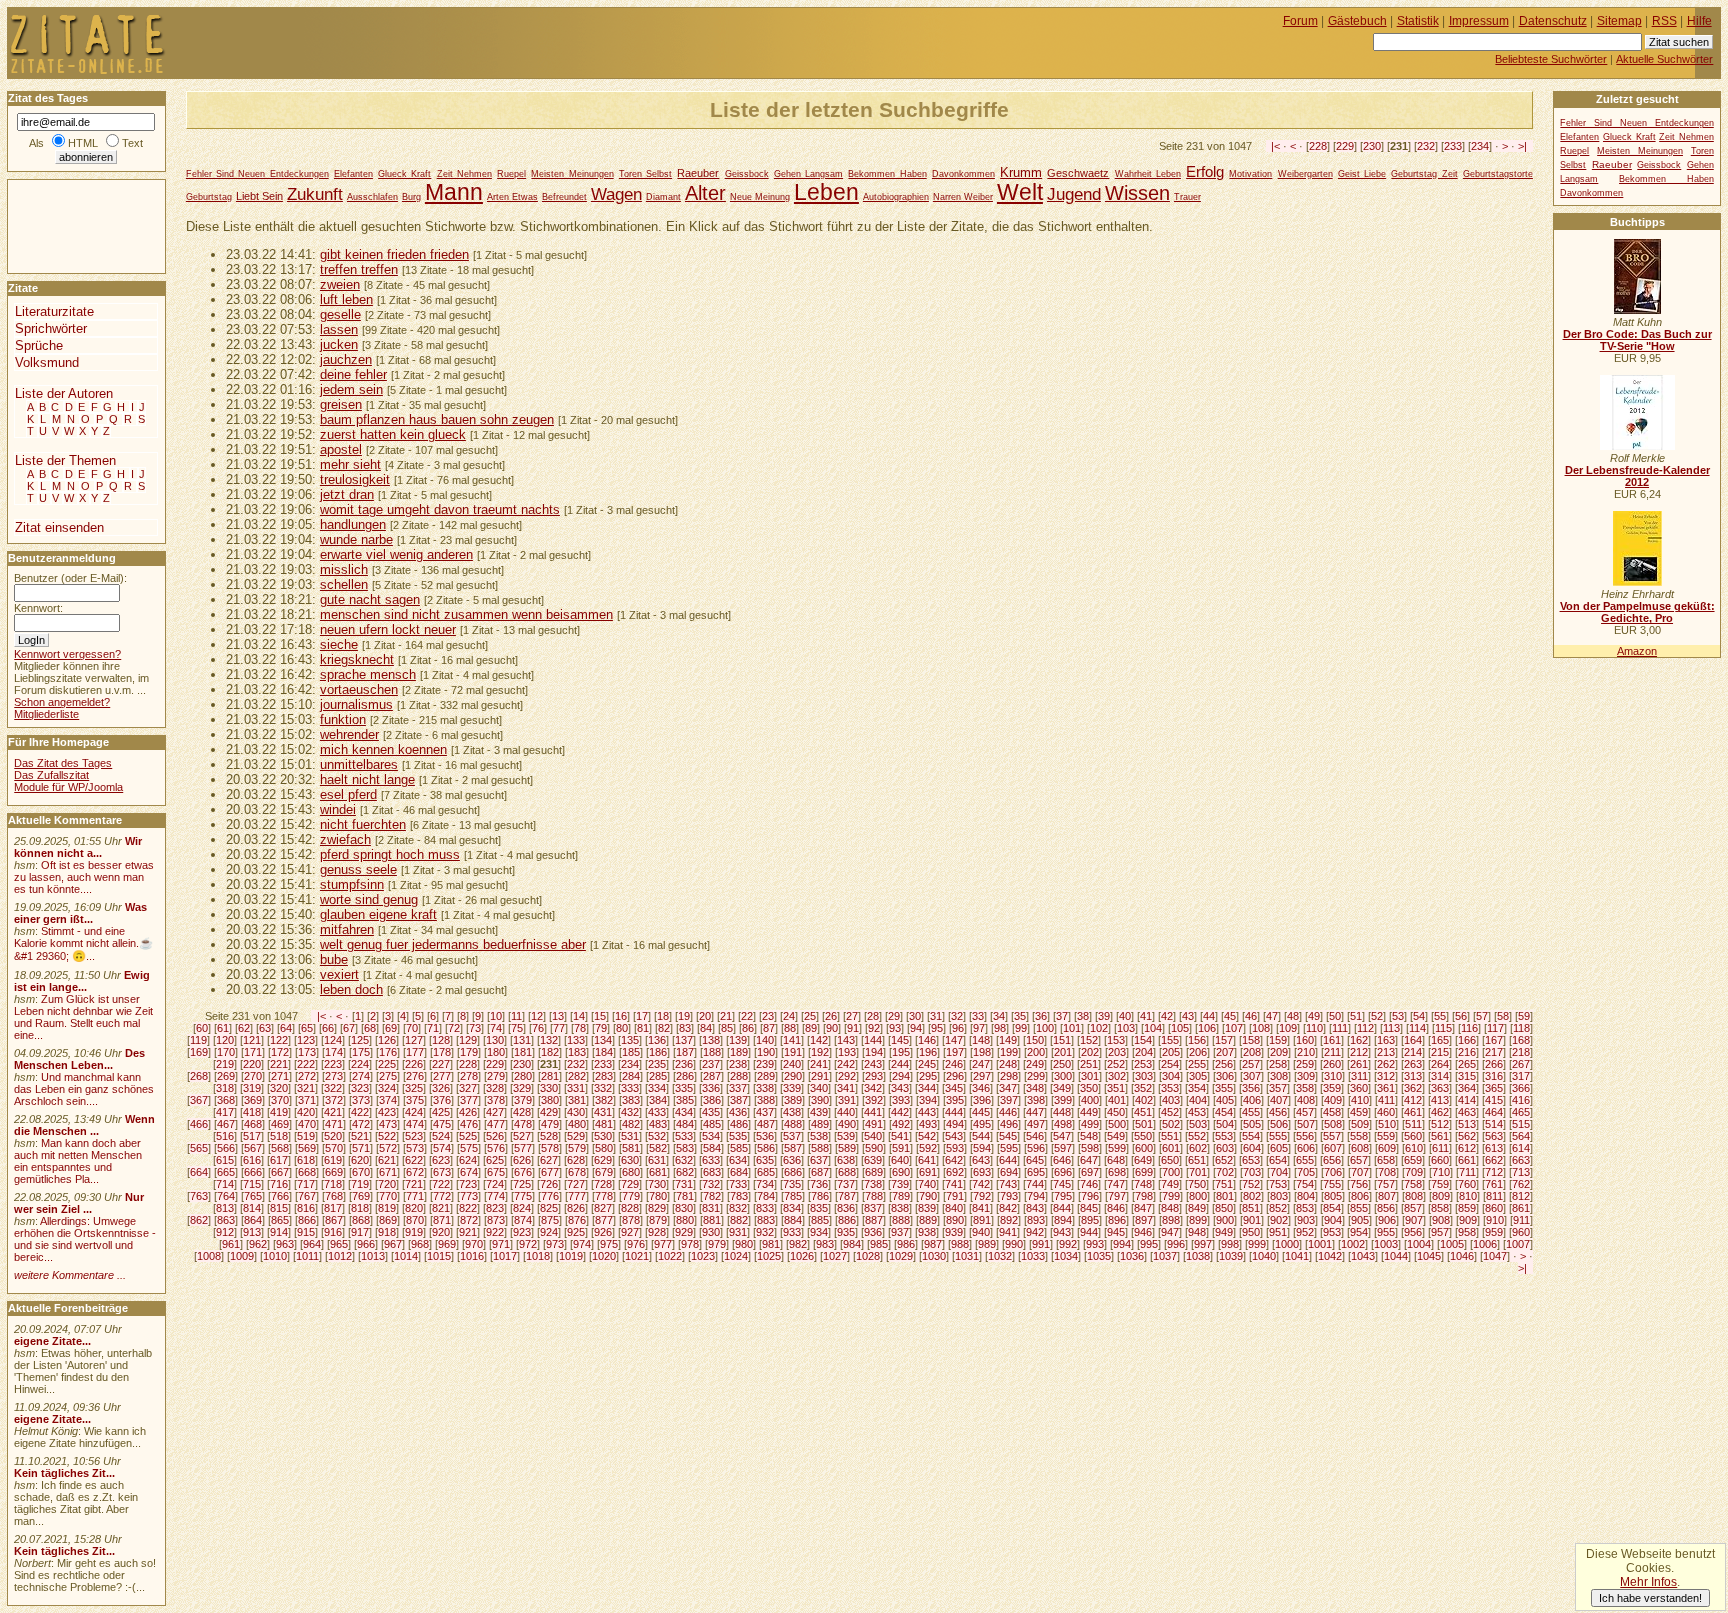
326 (441, 1088)
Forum (1300, 21)
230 (1372, 146)
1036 (1132, 1256)
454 (1224, 1112)
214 (1413, 1052)
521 (360, 1136)
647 (1089, 1160)
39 (1104, 1016)
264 (1440, 1064)
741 (954, 1184)
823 (495, 1208)
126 (387, 1040)
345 (954, 1088)
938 (927, 1232)
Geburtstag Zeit (1424, 174)
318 (225, 1088)
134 (603, 1040)
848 (1170, 1208)
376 (442, 1100)
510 (1387, 1124)
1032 (1000, 1256)
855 (1359, 1208)
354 (1197, 1088)
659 (1413, 1160)
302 (1117, 1076)
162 (1359, 1040)
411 (1386, 1100)
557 (1332, 1136)
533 (684, 1136)
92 (874, 1028)
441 (873, 1112)
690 (901, 1172)
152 (1089, 1040)
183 (577, 1052)
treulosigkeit (355, 479)
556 (1305, 1136)
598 (1090, 1148)
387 (739, 1100)
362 (1413, 1088)
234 (1480, 146)
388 (766, 1100)
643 (981, 1160)
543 (954, 1136)
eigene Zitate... (52, 1341)
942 (1035, 1232)
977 (663, 1244)
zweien (340, 284)
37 (1062, 1016)
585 (739, 1148)
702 (1225, 1172)
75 (517, 1028)
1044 (1396, 1256)
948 (1197, 1232)
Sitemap (1619, 21)
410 (1360, 1100)
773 (469, 1196)
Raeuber (698, 173)
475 (442, 1124)
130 (495, 1040)
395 (955, 1100)
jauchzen (346, 359)
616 (252, 1160)
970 (474, 1244)
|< (1275, 146)
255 (1197, 1064)
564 (1521, 1136)
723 (468, 1184)
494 (955, 1124)
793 (1009, 1196)
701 (1198, 1172)
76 (538, 1028)
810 (1468, 1196)
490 (847, 1124)
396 (982, 1100)
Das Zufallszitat (51, 775)
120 (225, 1040)
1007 (1518, 1244)
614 (1521, 1148)
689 (874, 1172)
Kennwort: (38, 608)
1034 (1066, 1256)
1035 (1099, 1256)
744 (1035, 1184)
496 (1009, 1124)
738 (873, 1184)
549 (1116, 1136)
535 (738, 1136)
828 (630, 1208)
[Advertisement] (68, 225)
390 (820, 1100)
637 (819, 1160)
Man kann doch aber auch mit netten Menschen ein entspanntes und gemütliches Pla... (78, 1161)
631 (657, 1160)
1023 (703, 1256)
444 (954, 1112)
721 (414, 1184)
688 (847, 1172)
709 (1414, 1172)
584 (712, 1148)
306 (1225, 1076)
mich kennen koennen (383, 749)
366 (1521, 1088)
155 (1170, 1040)
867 (334, 1220)
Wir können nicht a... (78, 847)
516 (225, 1136)
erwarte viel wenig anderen (396, 554)
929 (684, 1232)
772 (442, 1196)
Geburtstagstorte (1498, 174)
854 (1332, 1208)
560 (1413, 1136)
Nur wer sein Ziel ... (79, 1203)
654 (1278, 1160)
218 (1521, 1052)
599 (1117, 1148)
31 (936, 1016)
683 (712, 1172)
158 (1251, 1040)
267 (1521, 1064)
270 (253, 1076)
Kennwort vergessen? (67, 654)
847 (1143, 1208)
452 (1170, 1112)
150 (1035, 1040)
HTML (83, 143)
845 (1089, 1208)
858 (1440, 1208)
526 (495, 1136)
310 (1333, 1076)
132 (549, 1040)
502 (1171, 1124)
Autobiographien (896, 197)
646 (1062, 1160)
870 (415, 1220)
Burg (411, 197)
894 (1063, 1220)
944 (1089, 1232)
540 (873, 1136)
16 (621, 1016)
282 (577, 1076)
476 (469, 1124)
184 (604, 1052)
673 (442, 1172)
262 (1386, 1064)
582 (658, 1148)
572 (388, 1148)
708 (1387, 1172)
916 (333, 1232)
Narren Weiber (963, 197)
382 (604, 1100)
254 (1170, 1064)
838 (900, 1208)
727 (576, 1184)
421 (333, 1112)
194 (874, 1052)
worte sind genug (369, 899)
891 (982, 1220)
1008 (209, 1256)
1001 (1320, 1244)
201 (1063, 1052)
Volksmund (47, 362)
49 (1314, 1016)
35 (1020, 1016)
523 (414, 1136)
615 (225, 1160)
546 (1035, 1136)
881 (712, 1220)
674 (469, 1172)
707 (1360, 1172)
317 (1521, 1076)
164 (1413, 1040)
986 (906, 1244)
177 (415, 1052)
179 (469, 1052)
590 (874, 1148)
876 (577, 1220)
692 (955, 1172)
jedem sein (351, 389)
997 (1203, 1244)
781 (685, 1196)
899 (1198, 1220)
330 (549, 1088)
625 (495, 1160)
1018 (538, 1256)
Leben (826, 192)
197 (955, 1052)
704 (1279, 1172)
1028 (868, 1256)
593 (955, 1148)
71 (433, 1028)
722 (441, 1184)
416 (1521, 1100)
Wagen (616, 194)
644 (1008, 1160)
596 (1036, 1148)
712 (1494, 1172)
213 (1386, 1052)
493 (928, 1124)
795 (1063, 1196)
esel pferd (348, 794)
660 (1440, 1160)
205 (1171, 1052)
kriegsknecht (357, 659)
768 (334, 1196)
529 (576, 1136)
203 (1117, 1052)
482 (631, 1124)
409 (1333, 1100)
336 (711, 1088)
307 (1252, 1076)
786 (820, 1196)
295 (928, 1076)
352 (1143, 1088)
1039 (1231, 1256)
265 (1467, 1064)
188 (712, 1052)
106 (1207, 1028)
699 (1144, 1172)
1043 (1363, 1256)
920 (441, 1232)
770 (388, 1196)
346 (981, 1088)
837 (873, 1208)
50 (1335, 1016)
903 (1306, 1220)
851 (1251, 1208)
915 (306, 1232)
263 (1413, 1064)
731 (684, 1184)
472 (361, 1124)
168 (1521, 1040)
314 (1440, 1076)
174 (334, 1052)
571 (361, 1148)
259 (1305, 1064)
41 (1146, 1016)
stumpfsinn (352, 884)
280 (523, 1076)
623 (441, 1160)
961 (231, 1244)
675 (496, 1172)
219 (225, 1064)
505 (1252, 1124)
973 (555, 1244)
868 (361, 1220)
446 (1008, 1112)
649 (1143, 1160)
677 (550, 1172)
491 (874, 1124)
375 (415, 1100)
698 (1117, 1172)
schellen (344, 584)
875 (550, 1220)
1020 (604, 1256)
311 (1359, 1076)
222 (306, 1064)
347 (1008, 1088)
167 (1494, 1040)
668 (307, 1172)
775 (523, 1196)
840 (954, 1208)
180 (496, 1052)
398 (1036, 1100)
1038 (1198, 1256)
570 (334, 1148)
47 (1272, 1016)
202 (1090, 1052)
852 (1278, 1208)
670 (361, 1172)
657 (1359, 1160)
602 (1198, 1148)
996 (1176, 1244)
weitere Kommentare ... (70, 1275)
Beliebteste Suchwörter (1551, 59)
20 (705, 1016)
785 (793, 1196)
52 (1377, 1016)
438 (792, 1112)
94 (916, 1028)
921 (468, 1232)
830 (684, 1208)
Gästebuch (1357, 21)
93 (895, 1028)
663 (1521, 1160)
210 (1306, 1052)
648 (1116, 1160)
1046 (1462, 1256)
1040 (1264, 1256)
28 (873, 1016)
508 (1333, 1124)
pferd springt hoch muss (390, 854)
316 (1494, 1076)
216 (1467, 1052)
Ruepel (511, 174)
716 (279, 1184)
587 (793, 1148)
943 (1062, 1232)
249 (1035, 1064)
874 (523, 1220)
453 (1197, 1112)
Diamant (663, 197)
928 (657, 1232)
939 (954, 1232)
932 (765, 1232)
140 (765, 1040)
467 (226, 1124)
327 (468, 1088)
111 (1340, 1028)
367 (199, 1100)
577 (523, 1148)
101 (1072, 1028)
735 (792, 1184)
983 (825, 1244)
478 (523, 1124)
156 (1197, 1040)
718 (333, 1184)
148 (981, 1040)
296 (955, 1076)
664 (199, 1172)
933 (792, 1232)
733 (738, 1184)
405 (1225, 1100)
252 (1116, 1064)
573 (415, 1148)
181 (523, 1052)
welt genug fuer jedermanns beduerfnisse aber (453, 944)
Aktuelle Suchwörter (1664, 59)
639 (873, 1160)
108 (1261, 1028)
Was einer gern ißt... (80, 913)
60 (202, 1028)
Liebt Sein (259, 196)
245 (927, 1064)
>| (1522, 146)
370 (280, 1100)
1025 (769, 1256)
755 (1332, 1184)
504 (1225, 1124)
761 (1494, 1184)
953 (1332, 1232)
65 (307, 1028)
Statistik (1418, 21)
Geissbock (747, 174)
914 (279, 1232)
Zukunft (315, 194)
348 (1035, 1088)
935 (846, 1232)
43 (1188, 1016)
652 (1224, 1160)
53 (1398, 1016)
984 (852, 1244)
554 (1251, 1136)
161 (1332, 1040)
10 (496, 1016)
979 (717, 1244)
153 (1116, 1040)
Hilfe (1699, 21)
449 (1089, 1112)
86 (748, 1028)
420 (306, 1112)
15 (600, 1016)
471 (334, 1124)
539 (846, 1136)
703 (1252, 1172)
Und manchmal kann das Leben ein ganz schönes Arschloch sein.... (84, 1089)
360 (1359, 1088)
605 (1279, 1148)
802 (1252, 1196)
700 (1171, 1172)
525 (468, 1136)
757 (1386, 1184)
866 (307, 1220)
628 (576, 1160)
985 (879, 1244)
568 (280, 1148)
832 (738, 1208)
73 (475, 1028)
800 (1198, 1196)
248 (1008, 1064)
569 (307, 1148)
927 (630, 1232)
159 (1278, 1040)
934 (819, 1232)
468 (253, 1124)
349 (1062, 1088)
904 (1333, 1220)
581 (631, 1148)
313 (1413, 1076)
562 (1467, 1136)
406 (1252, 1100)
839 (927, 1208)
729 (630, 1184)
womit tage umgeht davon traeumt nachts (440, 509)
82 (664, 1028)
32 (957, 1016)
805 (1333, 1196)
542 (927, 1136)
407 (1279, 1100)
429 (549, 1112)
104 (1153, 1028)
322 (333, 1088)
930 (711, 1232)
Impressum (1479, 21)
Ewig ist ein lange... (82, 981)
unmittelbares (359, 764)
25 (810, 1016)
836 (846, 1208)
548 (1089, 1136)
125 (360, 1040)
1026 (802, 1256)
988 (960, 1244)
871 (442, 1220)
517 (252, 1136)
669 (334, 1172)
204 (1144, 1052)
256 (1224, 1064)
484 (685, 1124)
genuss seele (358, 869)
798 (1144, 1196)
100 (1045, 1028)
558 (1359, 1136)
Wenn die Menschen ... (84, 1125)
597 (1063, 1148)
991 (1041, 1244)
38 (1083, 1016)
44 (1209, 1016)
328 (495, 1088)
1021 (637, 1256)
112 (1365, 1028)
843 (1035, 1208)
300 (1063, 1076)
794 (1036, 1196)
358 (1305, 1088)
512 (1440, 1124)
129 (468, 1040)
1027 (835, 1256)
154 (1143, 1040)
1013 (373, 1256)
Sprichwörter (51, 328)
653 (1251, 1160)
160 (1305, 1040)
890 (955, 1220)
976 (636, 1244)
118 (1521, 1028)
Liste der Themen (65, 460)
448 (1062, 1112)
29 (894, 1016)
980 (744, 1244)
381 (577, 1100)
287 (712, 1076)
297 (982, 1076)
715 (252, 1184)
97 (979, 1028)
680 (631, 1172)
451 (1143, 1112)
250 (1062, 1064)
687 (820, 1172)
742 (981, 1184)
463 (1467, 1112)
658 (1386, 1160)
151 (1062, 1040)
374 (388, 1100)
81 (643, 1028)
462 (1440, 1112)
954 (1359, 1232)
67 (349, 1028)
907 (1414, 1220)
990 (1014, 1244)
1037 (1165, 1256)
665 (226, 1172)
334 (657, 1088)
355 (1224, 1088)
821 (441, 1208)
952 (1305, 1232)
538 (819, 1136)
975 (609, 1244)
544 (981, 1136)
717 (306, 1184)
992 (1068, 1244)
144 (873, 1040)
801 (1225, 1196)
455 (1251, 1112)
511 (1413, 1124)
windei (338, 809)
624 (468, 1160)
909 (1468, 1220)
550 (1143, 1136)
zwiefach (345, 839)
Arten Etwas (512, 197)
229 (1345, 146)
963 (285, 1244)
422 (360, 1112)
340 (819, 1088)
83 (685, 1028)
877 (604, 1220)
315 (1467, 1076)
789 (901, 1196)
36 (1041, 1016)
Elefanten (353, 174)
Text (132, 143)
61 (223, 1028)
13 (558, 1016)
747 (1116, 1184)
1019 (571, 1256)
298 (1009, 1076)
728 (603, 1184)
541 (900, 1136)
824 (522, 1208)
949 (1224, 1232)
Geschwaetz (1078, 173)
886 (847, 1220)
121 (252, 1040)
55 (1440, 1016)
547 (1062, 1136)
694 (1009, 1172)
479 (550, 1124)
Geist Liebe (1362, 174)
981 (771, 1244)
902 (1279, 1220)
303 (1144, 1076)
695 (1036, 1172)
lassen (339, 329)
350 (1089, 1088)
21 (726, 1016)
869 (388, 1220)
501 (1144, 1124)
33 (978, 1016)
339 (792, 1088)
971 (501, 1244)
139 (738, 1040)
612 (1467, 1148)
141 (792, 1040)
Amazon (1637, 651)
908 (1441, 1220)
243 (873, 1064)
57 (1482, 1016)
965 (339, 1244)
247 (981, 1064)
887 (874, 1220)
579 (577, 1148)
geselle (340, 314)
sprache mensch (368, 674)
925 (576, 1232)
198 (982, 1052)
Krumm (1021, 172)
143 (846, 1040)
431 (603, 1112)
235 (657, 1064)
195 (901, 1052)
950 (1251, 1232)
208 (1252, 1052)
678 (577, 1172)
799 (1171, 1196)
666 (253, 1172)
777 (577, 1196)
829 (657, 1208)
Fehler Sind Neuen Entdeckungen (257, 174)
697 (1090, 1172)
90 (832, 1028)
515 (1521, 1124)
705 (1306, 1172)
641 (927, 1160)
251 (1089, 1064)
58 (1503, 1016)
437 (765, 1112)
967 (393, 1244)
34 (999, 1016)
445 (981, 1112)
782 (712, 1196)
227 (441, 1064)
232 (1426, 146)
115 (1443, 1028)
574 (442, 1148)
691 (928, 1172)
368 (226, 1100)
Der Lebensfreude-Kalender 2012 (1637, 476)
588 (820, 1148)
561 (1440, 1136)
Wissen (1137, 193)
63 (265, 1028)
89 (811, 1028)
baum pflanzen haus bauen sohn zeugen (437, 419)
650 (1170, 1160)
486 (739, 1124)
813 (225, 1208)
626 (522, 1160)
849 (1197, 1208)
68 (370, 1028)
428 (522, 1112)
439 (819, 1112)
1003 (1386, 1244)
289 (766, 1076)
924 (549, 1232)
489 (820, 1124)
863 (226, 1220)
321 (306, 1088)
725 (522, 1184)
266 (1494, 1064)
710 (1441, 1172)
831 (711, 1208)
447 (1035, 1112)
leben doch (351, 989)
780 (658, 1196)
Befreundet (564, 197)
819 (387, 1208)
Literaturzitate (54, 311)
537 (792, 1136)
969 (447, 1244)
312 (1386, 1076)
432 (630, 1112)
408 (1306, 1100)
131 (522, 1040)
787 (847, 1196)
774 (496, 1196)
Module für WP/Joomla (68, 787)
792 (982, 1196)
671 (388, 1172)
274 (361, 1076)
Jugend (1074, 194)
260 (1332, 1064)
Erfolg (1205, 171)
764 (226, 1196)
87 (769, 1028)
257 (1251, 1064)
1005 (1452, 1244)
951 (1278, 1232)
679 (604, 1172)
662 (1494, 1160)
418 (252, 1112)
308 (1279, 1076)
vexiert (339, 974)
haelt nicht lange (367, 779)
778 (604, 1196)
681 (658, 1172)
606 (1306, 1148)
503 (1198, 1124)
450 (1116, 1112)
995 (1149, 1244)
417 (225, 1112)
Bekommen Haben (887, 174)
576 (496, 1148)
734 (765, 1184)
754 (1305, 1184)
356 (1251, 1088)
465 (1521, 1112)
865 (280, 1220)
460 (1386, 1112)
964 (312, 1244)
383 (631, 1100)
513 (1467, 1124)
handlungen (353, 524)
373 (361, 1100)
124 (333, 1040)
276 (415, 1076)
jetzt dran (347, 494)
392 (874, 1100)
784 (766, 1196)
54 (1419, 1016)
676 (523, 1172)
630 (630, 1160)
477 (496, 1124)
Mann (454, 192)
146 (927, 1040)
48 (1293, 1016)
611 (1440, 1148)
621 (387, 1160)
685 (766, 1172)
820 (414, 1208)
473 (388, 1124)
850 (1224, 1208)
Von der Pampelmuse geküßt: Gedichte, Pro (1637, 612)
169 (199, 1052)
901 (1252, 1220)
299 (1036, 1076)
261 (1359, 1064)
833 (765, 1208)
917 (360, 1232)
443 (927, 1112)
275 (388, 1076)
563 (1494, 1136)
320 (279, 1088)
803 (1279, 1196)
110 (1314, 1028)
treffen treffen (359, 269)
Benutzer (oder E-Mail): (70, 578)
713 (1521, 1172)
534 (711, 1136)
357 (1278, 1088)
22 (747, 1016)
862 (199, 1220)
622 (414, 1160)
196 (928, 1052)
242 (846, 1064)
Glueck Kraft (404, 174)
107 (1234, 1028)
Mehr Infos (1648, 1582)
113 (1391, 1028)
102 (1099, 1028)
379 (523, 1100)
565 (199, 1148)
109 (1288, 1028)
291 (820, 1076)
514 (1494, 1124)
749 (1170, 1184)
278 (469, 1076)
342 (873, 1088)
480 (577, 1124)
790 (928, 1196)
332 (603, 1088)
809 (1441, 1196)
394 (928, 1100)
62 (244, 1028)
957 (1440, 1232)
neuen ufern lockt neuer (388, 629)
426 (468, 1112)
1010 (275, 1256)
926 (603, 1232)
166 (1467, 1040)
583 (685, 1148)
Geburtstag (209, 197)
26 (831, 1016)
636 (792, 1160)
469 (280, 1124)
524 (441, 1136)
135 (630, 1040)
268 (199, 1076)
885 (820, 1220)
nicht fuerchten (363, 824)
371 (307, 1100)
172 (280, 1052)
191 (793, 1052)
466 (199, 1124)
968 (420, 1244)
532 (657, 1136)
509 (1360, 1124)
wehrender (349, 734)
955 (1386, 1232)
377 (469, 1100)
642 (954, 1160)
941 (1008, 1232)
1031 (967, 1256)
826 (576, 1208)
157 (1224, 1040)
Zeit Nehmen (464, 174)
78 (580, 1028)
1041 (1297, 1256)
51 (1356, 1016)
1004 (1419, 1244)
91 (853, 1028)
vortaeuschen (359, 689)
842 (1008, 1208)
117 (1495, 1028)
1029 (901, 1256)
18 (663, 1016)
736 (819, 1184)
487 (766, 1124)
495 (982, 1124)
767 (307, 1196)
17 (642, 1016)
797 (1117, 1196)
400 (1090, 1100)
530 (603, 1136)
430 (576, 1112)
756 (1359, 1184)
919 (414, 1232)
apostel (341, 449)
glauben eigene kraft (378, 914)
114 (1417, 1028)
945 (1116, 1232)
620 (360, 1160)
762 (1521, 1184)
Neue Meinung (760, 197)
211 (1332, 1052)
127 (414, 1040)
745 (1062, 1184)
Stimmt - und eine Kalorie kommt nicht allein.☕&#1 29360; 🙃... (83, 943)
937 (900, 1232)
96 (958, 1028)
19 (684, 1016)
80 (622, 1028)
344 (927, 1088)
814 (252, 1208)
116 (1469, 1028)
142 (819, 1040)
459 (1359, 1112)
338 (765, 1088)
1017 (505, 1256)
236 (684, 1064)
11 (516, 1016)
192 (820, 1052)
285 (658, 1076)
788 (874, 1196)
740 (927, 1184)
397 (1009, 1100)
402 (1144, 1100)
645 (1035, 1160)
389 (793, 1100)
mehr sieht (350, 464)
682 (685, 1172)
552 (1197, 1136)
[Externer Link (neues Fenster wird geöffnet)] (1637, 310)
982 (798, 1244)
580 (604, 1148)
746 (1089, 1184)
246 (954, 1064)
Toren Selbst (645, 174)
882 (739, 1220)
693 (982, 1172)
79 (601, 1028)
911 (1521, 1220)
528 (549, 1136)
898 (1171, 1220)
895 (1090, 1220)
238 (738, 1064)
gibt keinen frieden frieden (394, 254)
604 (1252, 1148)
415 (1494, 1100)
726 (549, 1184)
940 (981, 1232)
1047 (1495, 1256)
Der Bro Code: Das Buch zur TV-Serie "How (1637, 340)
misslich (344, 569)
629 (603, 1160)
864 (253, 1220)
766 (280, 1196)
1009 (242, 1256)
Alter (705, 193)
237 (711, 1064)
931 (738, 1232)
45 (1230, 1016)
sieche (339, 644)
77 (559, 1028)
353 (1170, 1088)
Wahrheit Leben (1148, 174)
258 (1278, 1064)
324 (387, 1088)
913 (252, 1232)
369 (253, 1100)
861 (1521, 1208)
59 (1524, 1016)
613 (1494, 1148)
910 (1495, 1220)
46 (1251, 1016)
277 (442, 1076)
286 (685, 1076)
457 (1305, 1112)
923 (522, 1232)
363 (1440, 1088)
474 (415, 1124)
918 (387, 1232)
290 (793, 1076)
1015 (439, 1256)
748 (1143, 1184)
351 (1116, 1088)
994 (1122, 1244)
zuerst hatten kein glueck (393, 434)
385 (685, 1100)
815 (279, 1208)
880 (685, 1220)
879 (658, 1220)
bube (334, 959)
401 (1117, 1100)
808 (1414, 1196)
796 (1090, 1196)
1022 (670, 1256)
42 (1167, 1016)
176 (388, 1052)
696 (1063, 1172)
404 (1198, 1100)
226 (414, 1064)
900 (1225, 1220)
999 (1257, 1244)
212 (1359, 1052)
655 (1305, 1160)
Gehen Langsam (808, 174)
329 (522, 1088)
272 (307, 1076)
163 (1386, 1040)
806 (1360, 1196)
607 (1333, 1148)
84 (706, 1028)
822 (468, 1208)
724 (495, 1184)
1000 (1287, 1244)
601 (1171, 1148)
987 (933, 1244)
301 (1090, 1076)
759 (1440, 1184)
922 (495, 1232)
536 (765, 1136)
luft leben (346, 299)
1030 (934, 1256)
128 (441, 1040)
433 (657, 1112)
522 (387, 1136)
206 (1198, 1052)
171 (253, 1052)
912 (225, 1232)
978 (690, 1244)
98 (1000, 1028)
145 (900, 1040)
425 (441, 1112)
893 (1036, 1220)
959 (1494, 1232)
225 (387, 1064)
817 (333, 1208)
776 (550, 1196)
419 (279, 1112)
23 (768, 1016)
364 (1467, 1088)
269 (226, 1076)
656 (1332, 1160)
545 (1008, 1136)
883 (766, 1220)
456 (1278, 1112)
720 (387, 1184)
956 (1413, 1232)
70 (412, 1028)
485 (712, 1124)
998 (1230, 1244)
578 (550, 1148)
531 (630, 1136)
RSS (1664, 21)
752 (1251, 1184)
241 (819, 1064)
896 (1117, 1220)
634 (738, 1160)
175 (361, 1052)
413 (1440, 1100)
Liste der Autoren (64, 393)
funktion (343, 719)
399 (1063, 1100)
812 (1521, 1196)
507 (1306, 1124)
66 (328, 1028)
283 (604, 1076)
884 (793, 1220)
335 (684, 1088)
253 (1143, 1064)
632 (684, 1160)
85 (727, 1028)
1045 (1429, 1256)
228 (1318, 146)
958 (1467, 1232)
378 (496, 1100)
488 (793, 1124)
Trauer (1187, 197)
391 (847, 1100)
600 (1144, 1148)
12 (537, 1016)
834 (792, 1208)
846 (1116, 1208)
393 (901, 1100)
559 (1386, 1136)
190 (766, 1052)
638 (846, 1160)
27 (852, 1016)
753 (1278, 1184)
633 (711, 1160)
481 (604, 1124)
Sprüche (39, 345)
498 (1063, 1124)
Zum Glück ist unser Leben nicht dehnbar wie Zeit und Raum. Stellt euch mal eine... (83, 1017)
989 (987, 1244)
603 (1225, 1148)
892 (1009, 1220)
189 (739, 1052)
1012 (340, 1256)
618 (306, 1160)
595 (1009, 1148)
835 (819, 1208)
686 (793, 1172)
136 (657, 1040)
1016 (472, 1256)
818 (360, 1208)
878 (631, 1220)
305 (1198, 1076)
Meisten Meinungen (572, 174)
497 (1036, 1124)
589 (847, 1148)
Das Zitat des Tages (63, 763)
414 (1467, 1100)
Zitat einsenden (59, 527)
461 (1413, 1112)
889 (928, 1220)
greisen (341, 404)
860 (1494, 1208)
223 (333, 1064)
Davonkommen (963, 174)
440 (846, 1112)
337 (738, 1088)
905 (1360, 1220)
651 (1197, 1160)
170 (226, 1052)
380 (550, 1100)
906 (1387, 1220)
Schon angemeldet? (62, 702)
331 (576, 1088)
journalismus (356, 704)
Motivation (1250, 174)
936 (873, 1232)
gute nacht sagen (370, 599)
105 (1180, 1028)
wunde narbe (356, 539)
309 (1306, 1076)
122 (279, 1040)
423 (387, 1112)
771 (415, 1196)
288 (739, 1076)
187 (685, 1052)
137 (684, 1040)
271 (280, 1076)
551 (1170, 1136)
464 (1494, 1112)
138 (711, 1040)
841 (981, 1208)
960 (1521, 1232)
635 (765, 1160)
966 (366, 1244)
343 (900, 1088)
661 (1467, 1160)
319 (252, 1088)
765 (253, 1196)
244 (900, 1064)
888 (901, 1220)
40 (1125, 1016)
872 (469, 1220)
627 (549, 1160)
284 (631, 1076)
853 (1305, 1208)
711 (1467, 1172)
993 (1095, 1244)
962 (258, 1244)
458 (1332, 1112)
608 (1360, 1148)
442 (900, 1112)
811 (1494, 1196)
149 (1008, 1040)
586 (766, 1148)
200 (1036, 1052)
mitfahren (347, 929)
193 (847, 1052)
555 (1278, 1136)
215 (1440, 1052)
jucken (339, 344)
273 (334, 1076)
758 (1413, 1184)
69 (391, 1028)
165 (1440, 1040)
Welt (1020, 192)
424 (414, 1112)
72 (454, 1028)
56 (1461, 1016)
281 (550, 1076)
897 (1144, 1220)
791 (955, 1196)
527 (522, 1136)
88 (790, 1028)
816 (306, 1208)
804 (1306, 1196)
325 (414, 1088)
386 (712, 1100)
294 (901, 1076)
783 (739, 1196)
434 (684, 1112)
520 (333, 1136)
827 (603, 1208)
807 (1387, 1196)
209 (1279, 1052)
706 (1333, 1172)
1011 (307, 1256)
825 (549, 1208)
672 (415, 1172)
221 (279, 1064)
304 (1171, 1076)
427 (495, 1112)
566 (226, 1148)
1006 (1485, 1244)
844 (1062, 1208)
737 (846, 1184)
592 (928, 1148)
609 (1387, 1148)
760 (1467, 1184)
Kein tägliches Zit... (64, 1473)
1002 (1353, 1244)
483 (658, 1124)
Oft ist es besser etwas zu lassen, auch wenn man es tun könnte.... (84, 877)
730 (657, 1184)
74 (496, 1028)
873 (496, 1220)
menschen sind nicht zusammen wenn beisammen (466, 614)
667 (280, 1172)
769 (361, 1196)
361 (1386, 1088)
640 (900, 1160)
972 (528, 1244)
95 (937, 1028)
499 (1090, 1124)
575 (469, 1148)
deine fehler (353, 374)
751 (1224, 1184)
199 (1009, 1052)
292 (847, 1076)
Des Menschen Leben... (79, 1059)
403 (1171, 1100)
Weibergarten (1305, 174)
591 (901, 1148)
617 (279, 1160)
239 (765, 1064)
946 (1143, 1232)
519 (306, 1136)
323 (360, 1088)
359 (1332, 1088)
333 (630, 1088)
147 (954, 1040)
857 (1413, 1208)
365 (1494, 1088)
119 (198, 1040)
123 (306, 1040)
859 (1467, 1208)
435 (711, 1112)
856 (1386, 1208)
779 (631, 1196)
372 (334, 1100)
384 (658, 1100)
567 (253, 1148)
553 (1224, 1136)
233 (1453, 146)
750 (1197, 1184)
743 (1008, 1184)
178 (442, 1052)
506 (1279, 1124)
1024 (736, 1256)
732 (711, 1184)
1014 (406, 1256)
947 (1170, 1232)
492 (901, 1124)
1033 (1033, 1256)
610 (1414, 1148)
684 (739, 1172)
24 (789, 1016)
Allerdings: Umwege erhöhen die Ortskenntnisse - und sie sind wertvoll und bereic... (85, 1239)
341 (846, 1088)
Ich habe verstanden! (1650, 1598)
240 (792, 1064)
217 (1494, 1052)
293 (874, 1076)
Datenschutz (1553, 21)
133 (576, 1040)
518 (279, 1136)
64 (286, 1028)
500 (1117, 1124)
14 (579, 1016)
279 (496, 1076)
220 (252, 1064)
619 (333, 1160)
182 (550, 1052)
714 (225, 1184)
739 (900, 1184)
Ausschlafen (372, 197)
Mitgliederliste (46, 714)
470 (307, 1124)
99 (1021, 1028)
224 (360, 1064)
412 (1413, 1100)
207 (1225, 1052)
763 (199, 1196)
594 (982, 1148)
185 (631, 1052)
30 (915, 1016)
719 (360, 1184)
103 (1126, 1028)
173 (307, 1052)
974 (582, 1244)
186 (658, 1052)
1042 (1330, 1256)
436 (738, 1112)
